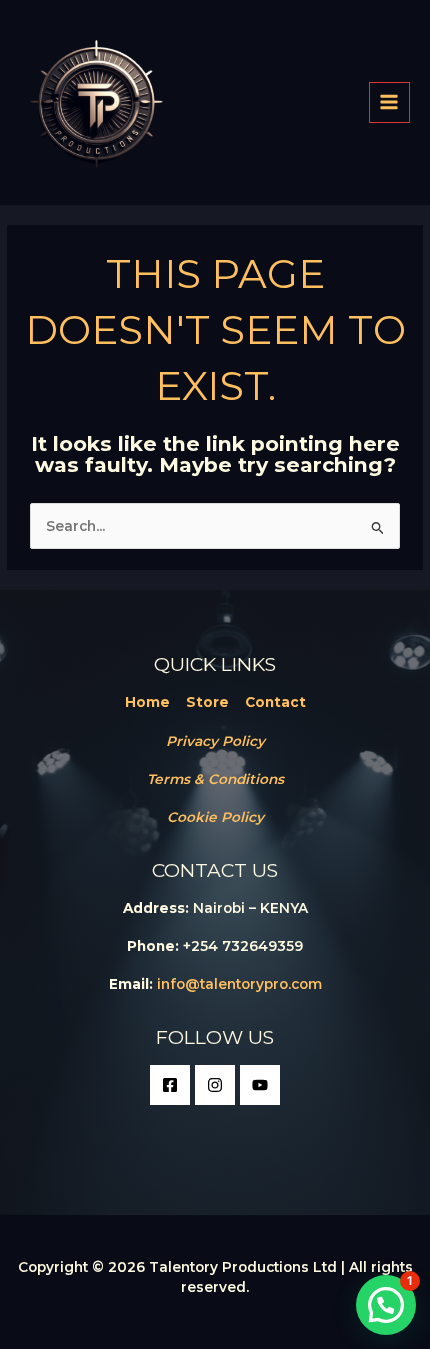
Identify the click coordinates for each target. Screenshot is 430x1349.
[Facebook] (170, 1085)
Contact (275, 702)
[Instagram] (215, 1085)
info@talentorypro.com (239, 984)
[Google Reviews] (260, 1085)
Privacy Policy (215, 741)
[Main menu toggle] (389, 102)
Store (207, 702)
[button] (386, 1305)
